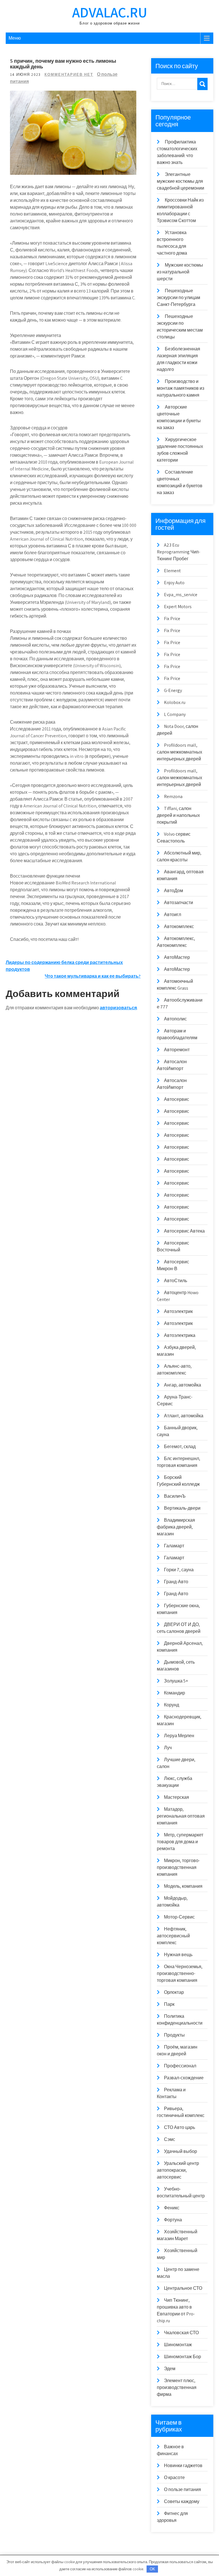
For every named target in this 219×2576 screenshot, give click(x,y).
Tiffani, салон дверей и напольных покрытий (178, 815)
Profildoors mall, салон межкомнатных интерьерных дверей (180, 752)
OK (152, 2569)
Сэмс (170, 2139)
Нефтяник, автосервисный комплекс (173, 1936)
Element (172, 571)
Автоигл (173, 915)
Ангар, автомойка (182, 1385)
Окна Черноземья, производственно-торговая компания (180, 1973)
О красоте (174, 2477)
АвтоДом (174, 891)
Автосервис (177, 1099)
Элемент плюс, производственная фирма (177, 2387)
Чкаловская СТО (181, 2333)
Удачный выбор (181, 2151)
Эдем (170, 2369)
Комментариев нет (69, 75)
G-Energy (173, 690)
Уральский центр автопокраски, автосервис (178, 2170)
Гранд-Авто (176, 1582)
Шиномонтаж (178, 2345)
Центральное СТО (183, 2288)
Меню (15, 38)
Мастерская (177, 1797)
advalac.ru (110, 12)
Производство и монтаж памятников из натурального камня (181, 388)
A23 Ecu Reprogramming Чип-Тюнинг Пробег (179, 552)
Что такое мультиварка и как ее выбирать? (93, 976)
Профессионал (180, 2066)
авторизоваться (118, 1008)
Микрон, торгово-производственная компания (178, 1867)
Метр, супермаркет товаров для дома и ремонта (180, 1842)
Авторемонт (177, 1050)
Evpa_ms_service (181, 595)
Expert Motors (178, 607)
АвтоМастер (177, 957)
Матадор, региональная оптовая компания (181, 1816)
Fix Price (172, 619)
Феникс (172, 2208)
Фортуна (173, 2220)
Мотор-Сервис (179, 1917)
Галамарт (174, 1546)
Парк (169, 2004)
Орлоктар (174, 1992)
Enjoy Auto (174, 583)
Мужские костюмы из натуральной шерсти (180, 272)
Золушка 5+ (176, 1681)
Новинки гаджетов (183, 2466)
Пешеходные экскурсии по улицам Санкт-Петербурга (179, 298)
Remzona (173, 796)
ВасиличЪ (175, 1496)
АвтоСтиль (176, 1281)
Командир (175, 1693)
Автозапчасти (179, 903)
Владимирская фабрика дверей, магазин (176, 1527)
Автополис (175, 1019)
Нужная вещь (178, 1955)
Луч (168, 1748)
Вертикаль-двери (182, 1508)
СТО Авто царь (180, 2127)
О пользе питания (182, 2489)
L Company (175, 714)
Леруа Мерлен (179, 1736)
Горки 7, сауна (179, 1570)
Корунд (172, 1705)
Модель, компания (183, 1886)
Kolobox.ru (175, 702)
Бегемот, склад (180, 1447)
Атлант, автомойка (184, 1416)
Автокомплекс (179, 926)
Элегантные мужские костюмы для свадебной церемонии (181, 181)
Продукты (174, 2035)
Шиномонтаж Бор (182, 2357)
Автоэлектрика (180, 1335)
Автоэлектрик (178, 1311)
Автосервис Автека (184, 1231)
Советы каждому (182, 2501)
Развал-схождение (184, 2078)
